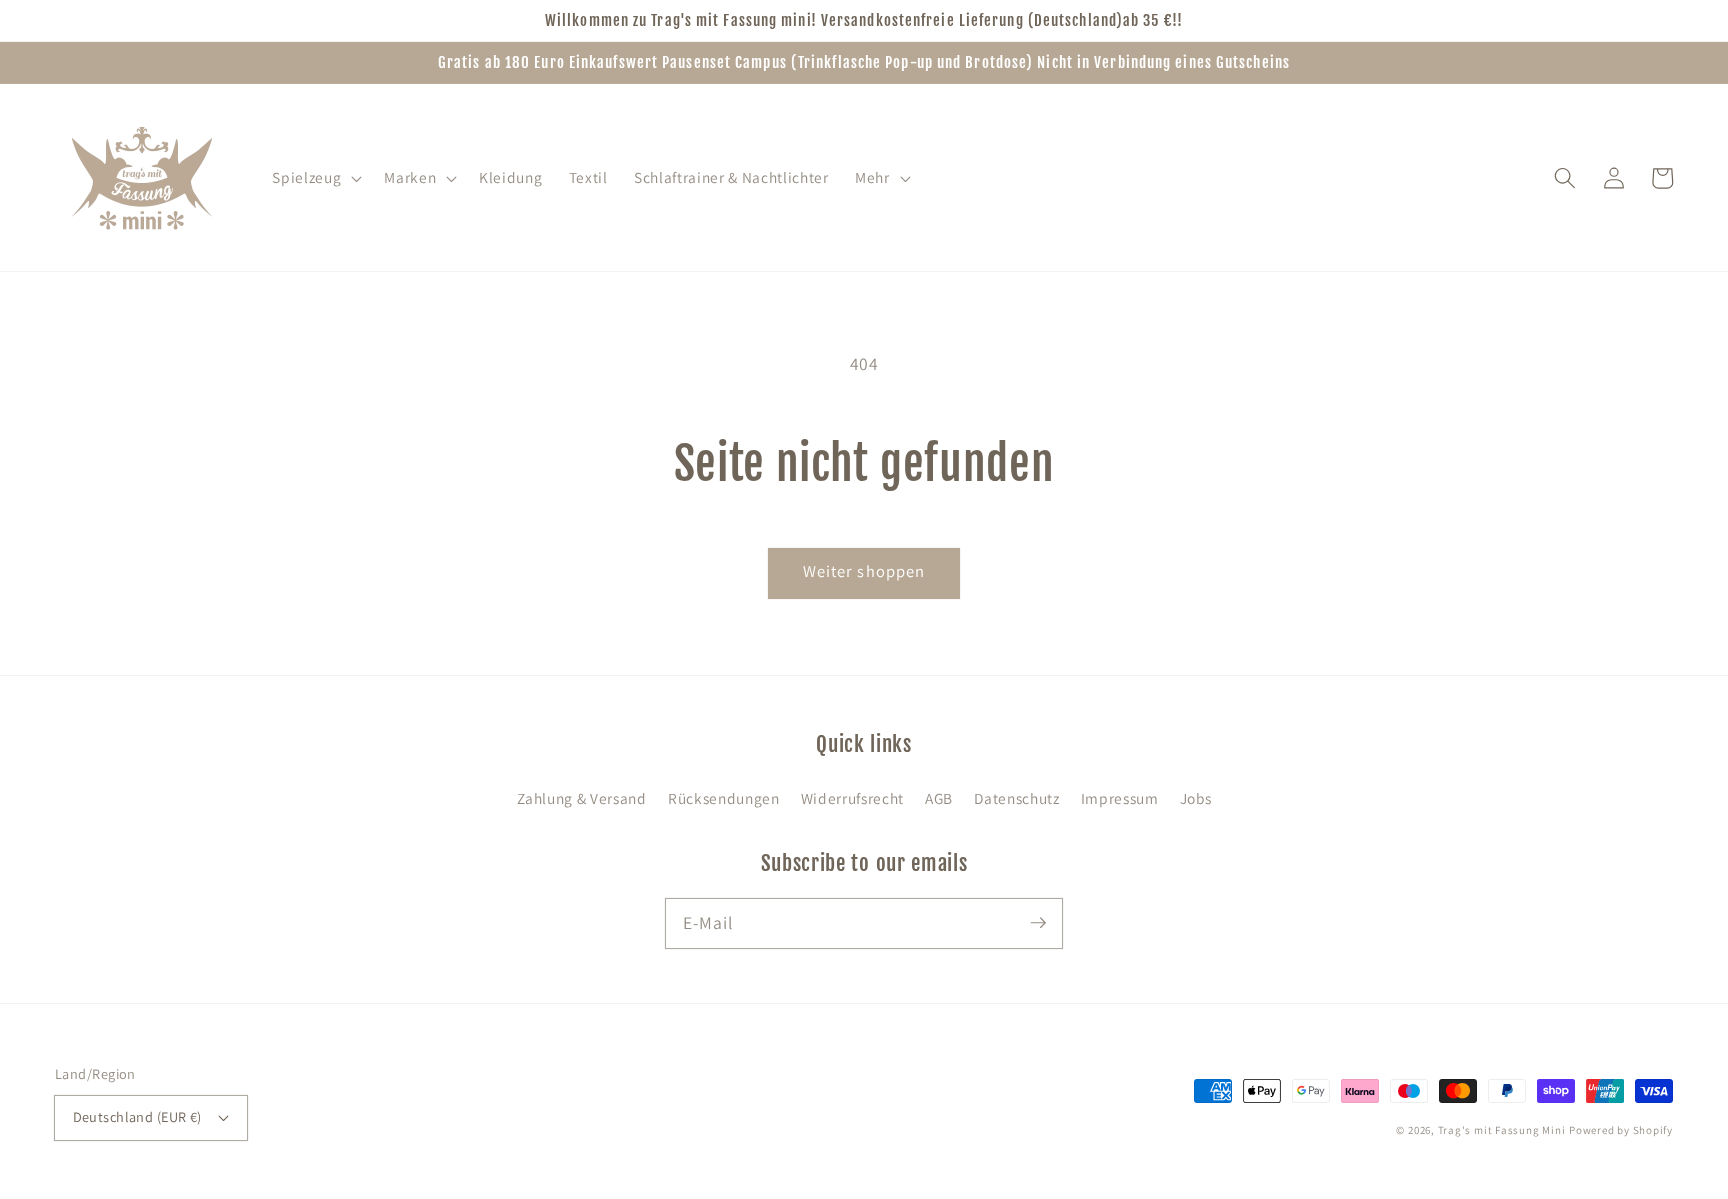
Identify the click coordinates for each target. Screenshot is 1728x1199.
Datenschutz (1016, 798)
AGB (939, 798)
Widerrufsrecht (852, 798)
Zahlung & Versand (582, 798)
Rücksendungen (724, 798)
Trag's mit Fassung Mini (1502, 1130)
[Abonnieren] (1038, 923)
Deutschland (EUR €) (137, 1116)
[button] (315, 178)
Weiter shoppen (864, 571)
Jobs (1196, 798)
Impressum (1120, 798)
